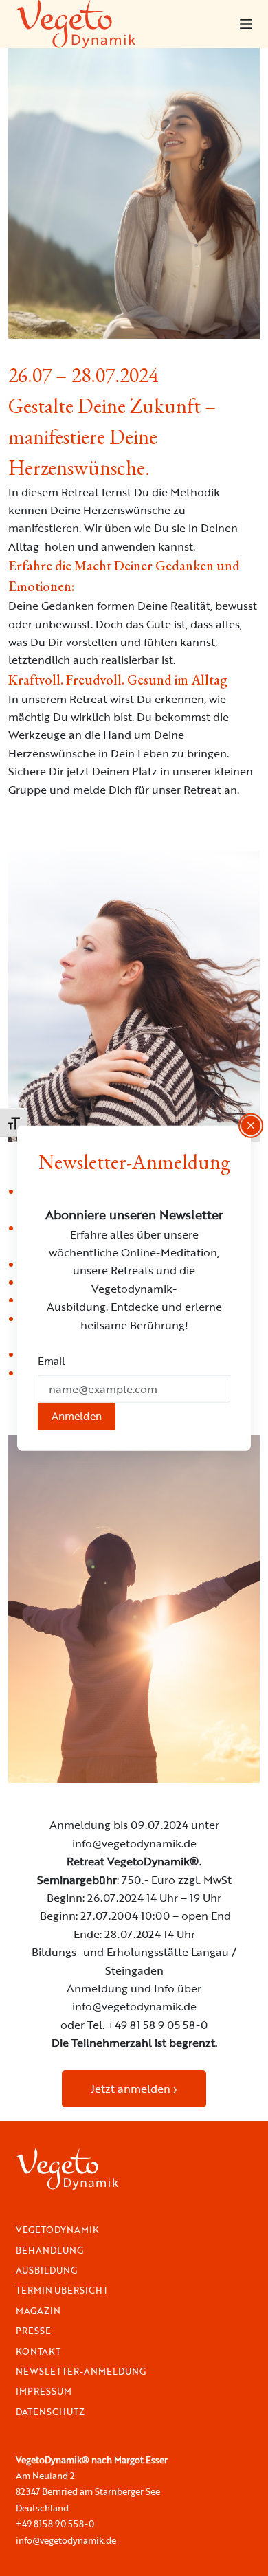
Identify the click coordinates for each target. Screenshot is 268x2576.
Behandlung (49, 2251)
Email (52, 1361)
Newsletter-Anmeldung (81, 2372)
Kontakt (38, 2352)
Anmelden (77, 1416)
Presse (33, 2331)
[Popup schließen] (251, 1126)
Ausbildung (46, 2270)
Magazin (38, 2311)
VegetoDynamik (57, 2230)
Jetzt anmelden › (134, 2089)
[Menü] (246, 24)
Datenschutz (50, 2412)
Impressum (44, 2391)
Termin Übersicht (62, 2290)
